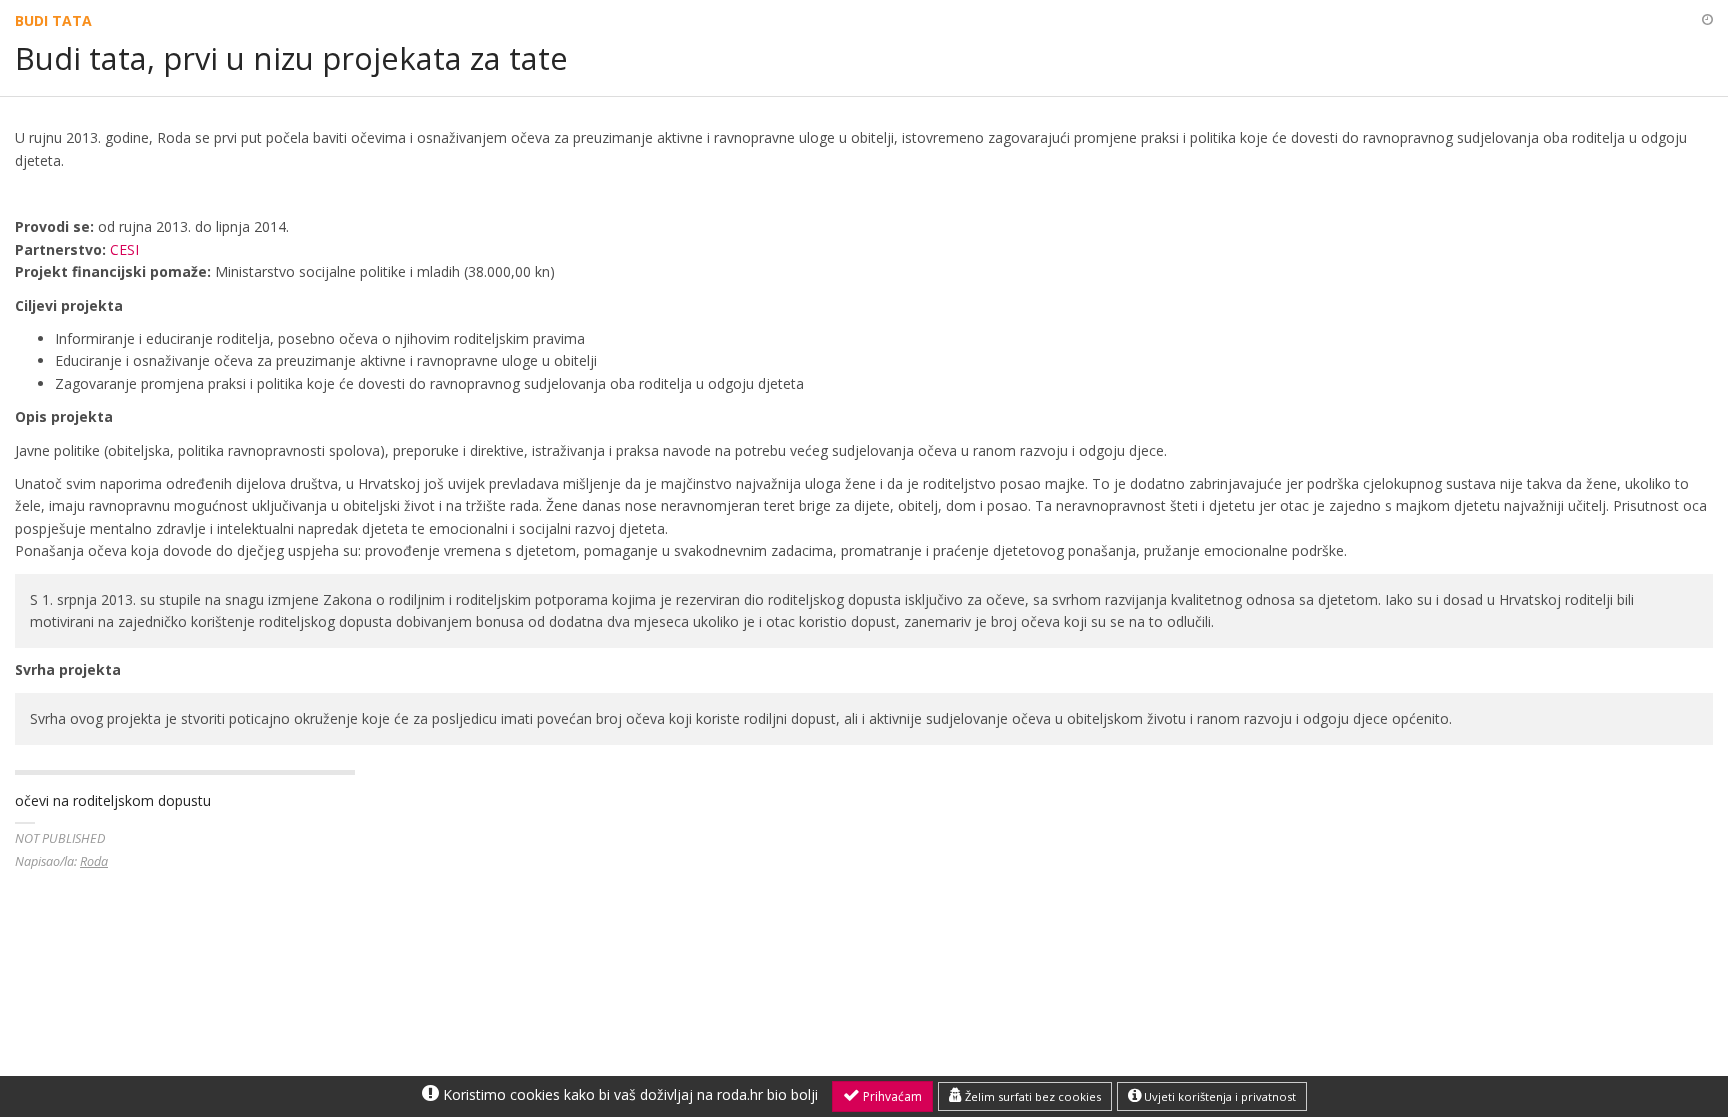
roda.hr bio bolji (767, 1094)
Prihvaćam (891, 1096)
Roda (94, 861)
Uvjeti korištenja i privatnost (1218, 1096)
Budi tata (53, 20)
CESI (124, 249)
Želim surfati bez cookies (1031, 1096)
